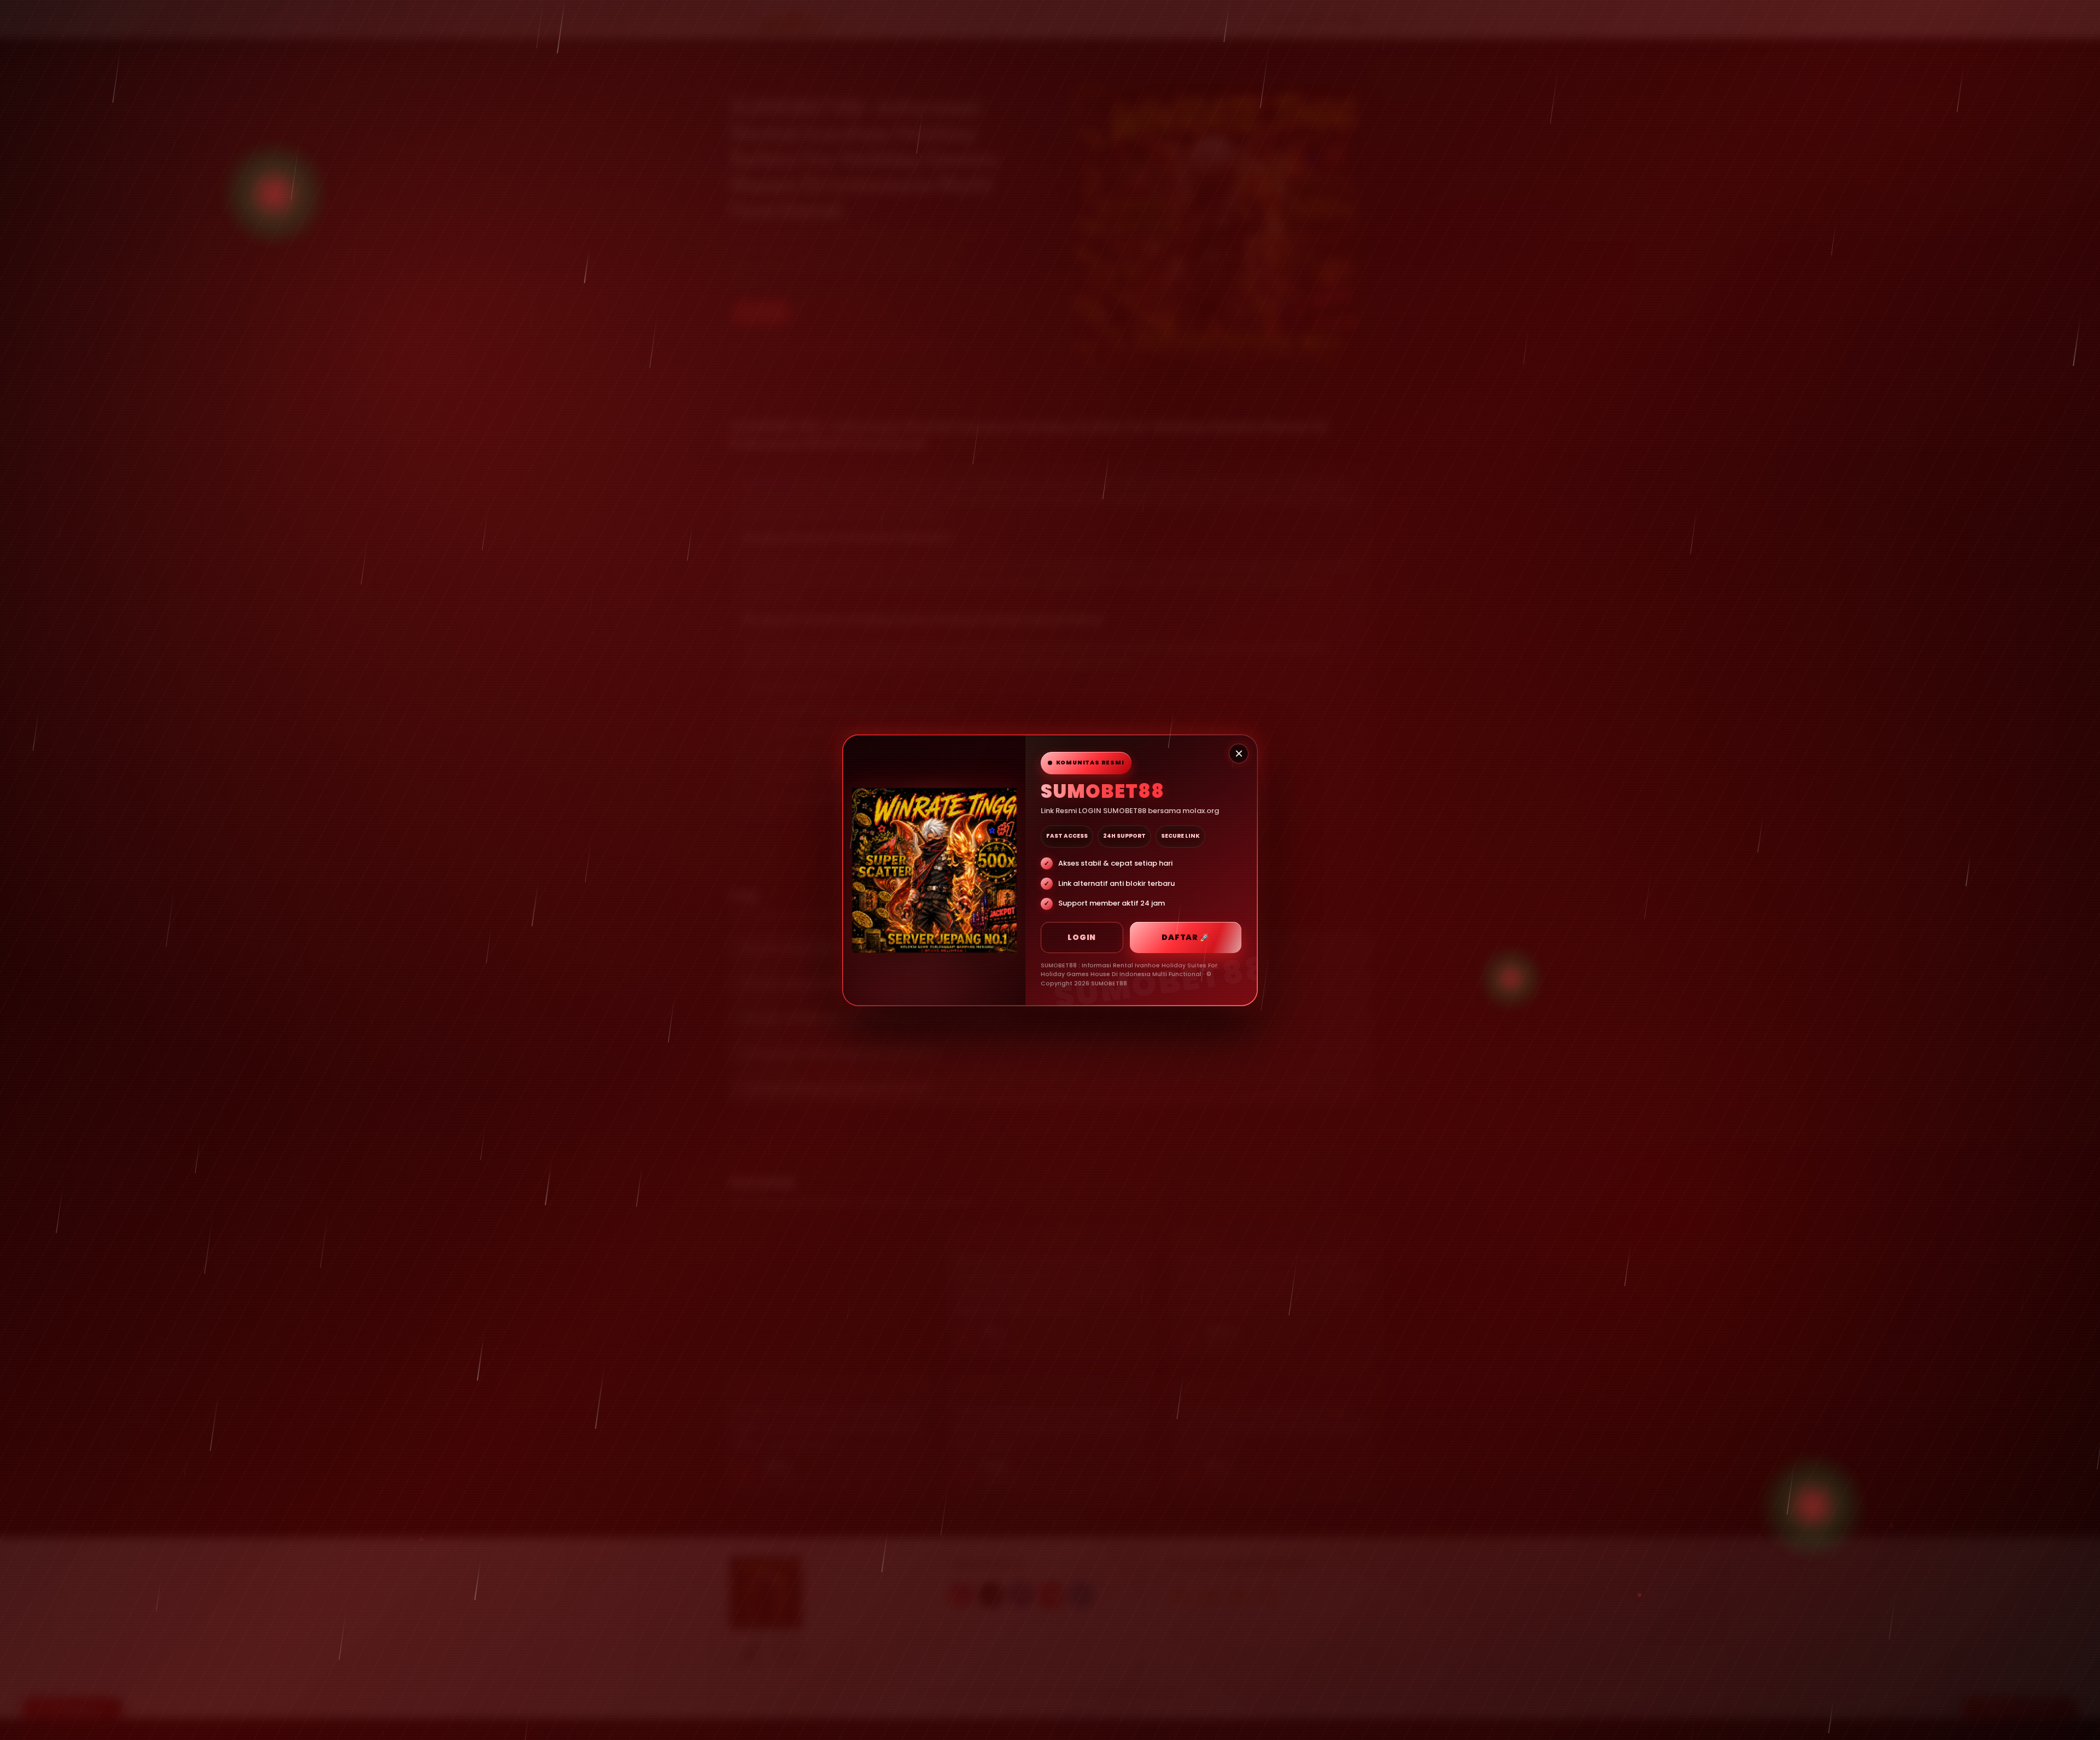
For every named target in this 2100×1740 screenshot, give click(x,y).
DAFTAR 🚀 (1185, 937)
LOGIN (1082, 937)
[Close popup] (1239, 754)
